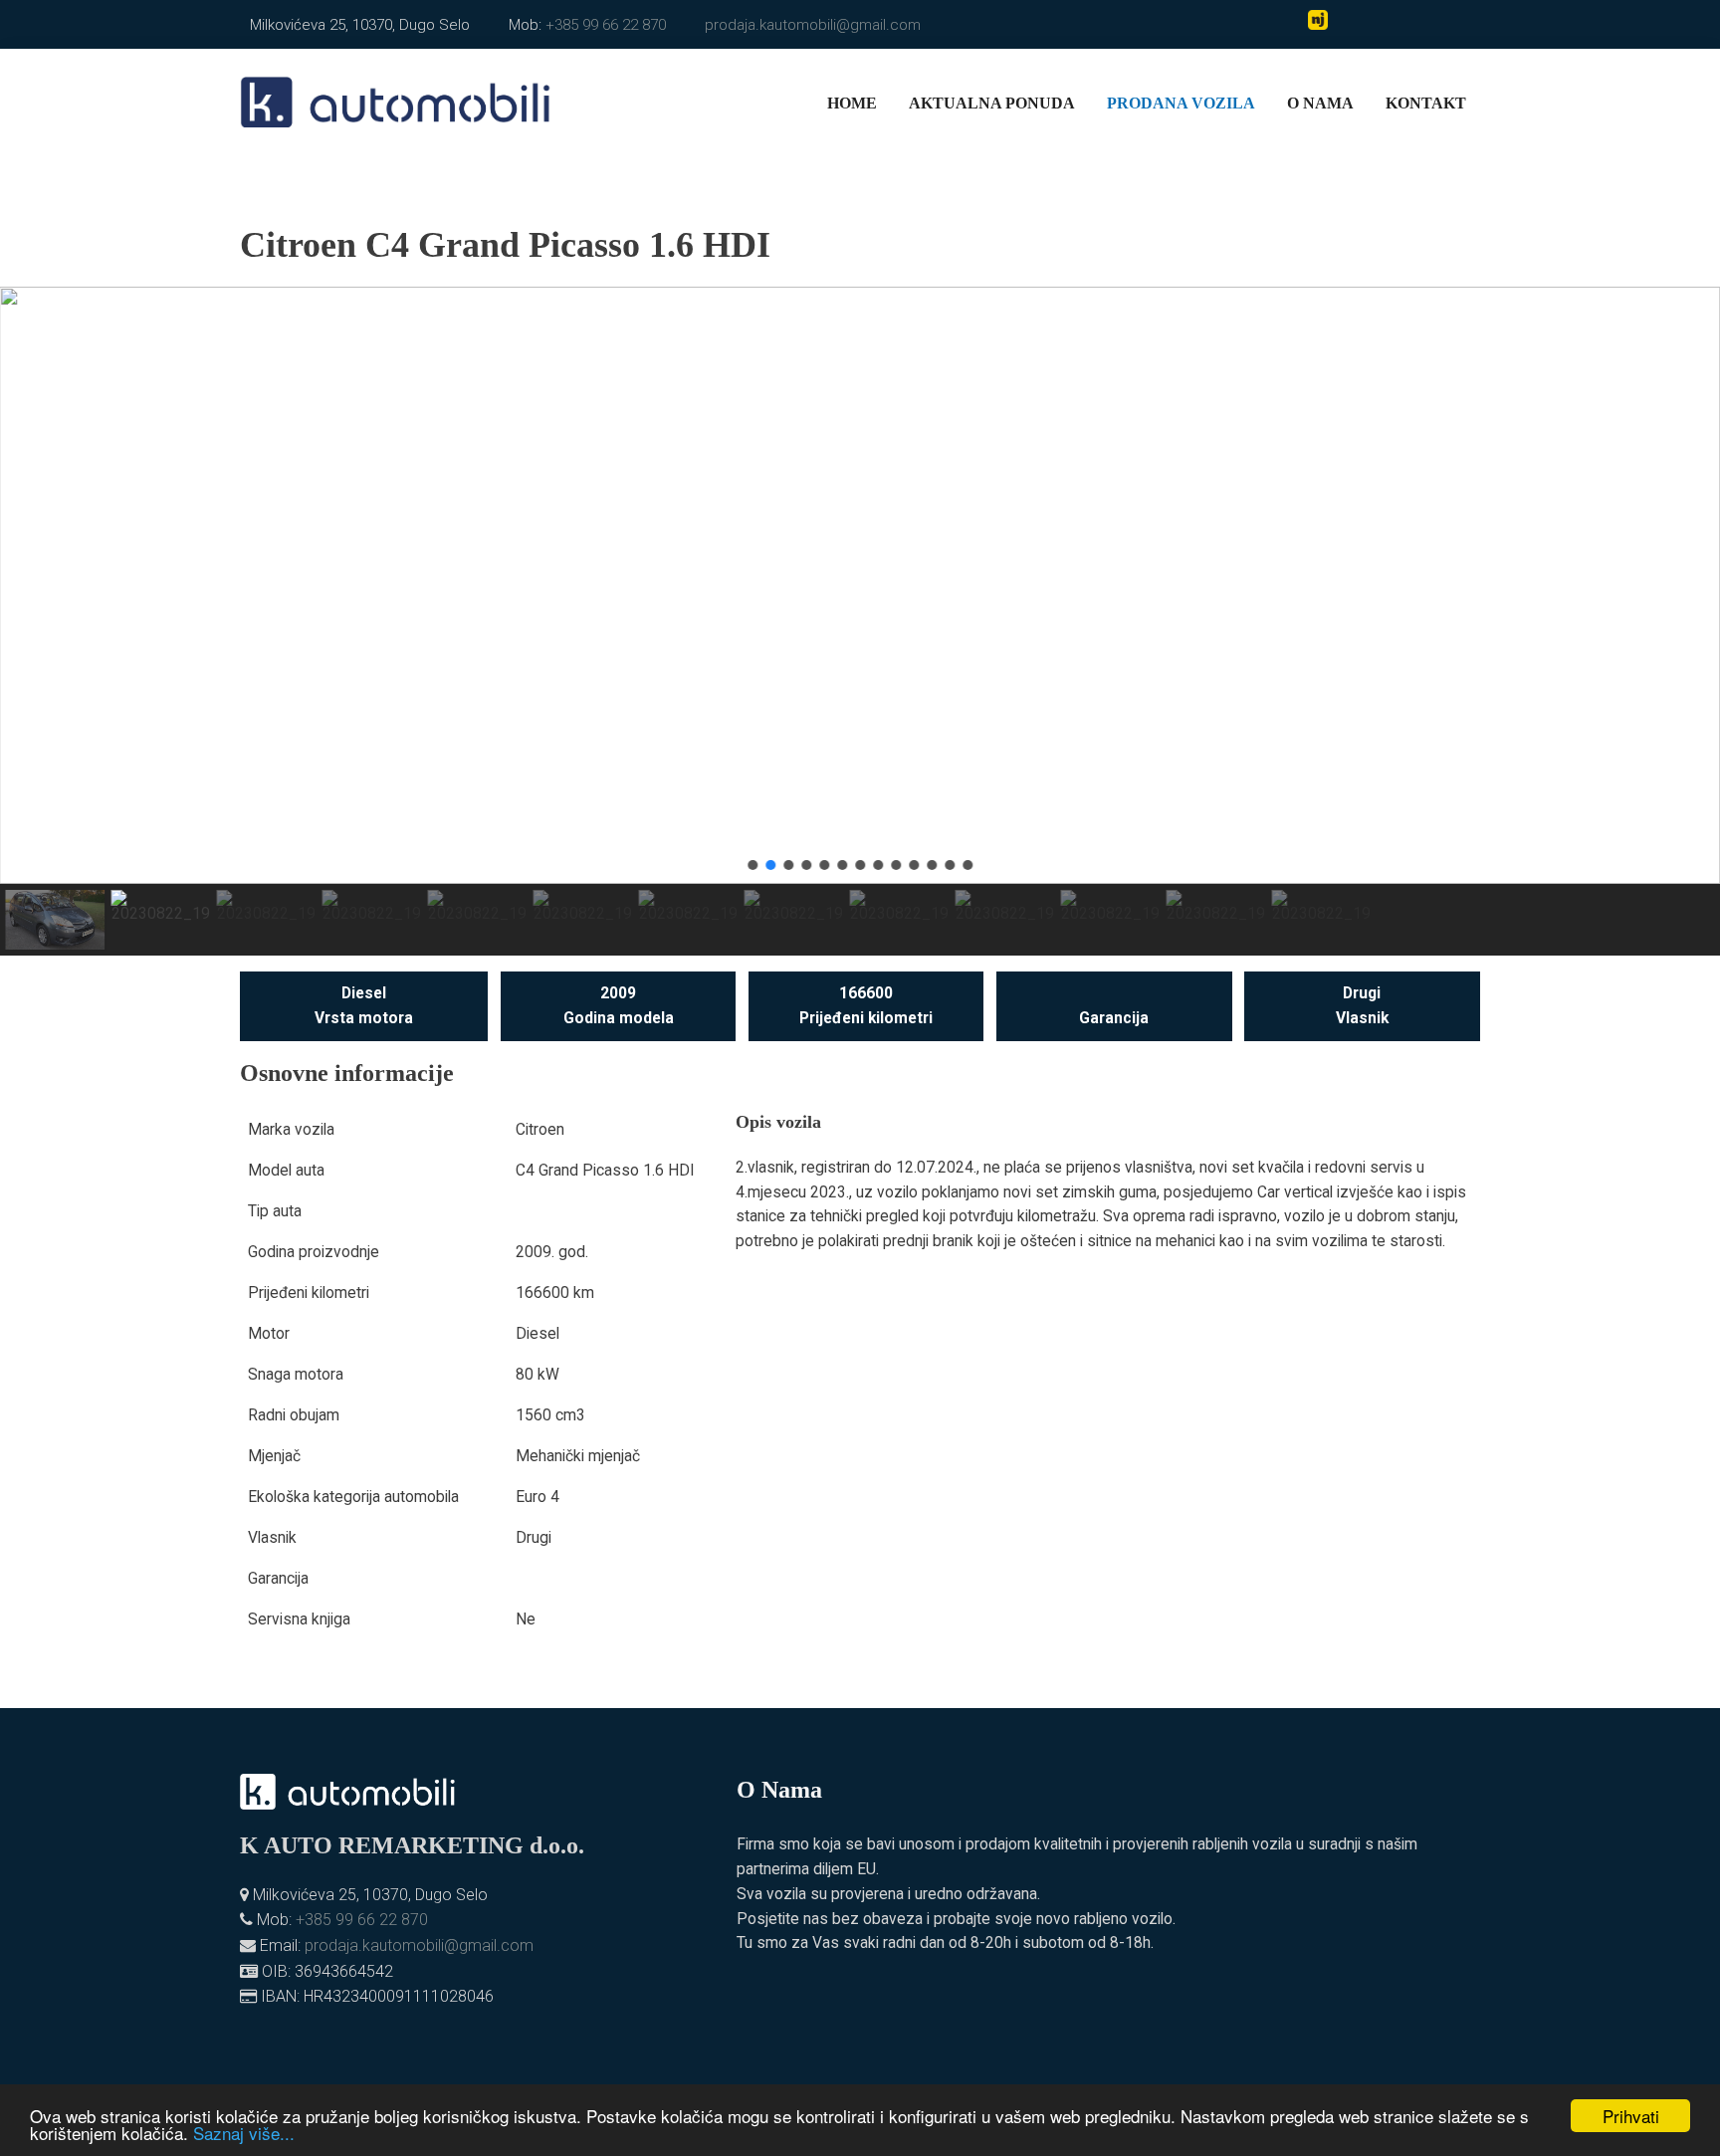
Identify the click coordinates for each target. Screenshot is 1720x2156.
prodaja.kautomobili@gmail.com (813, 25)
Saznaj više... (244, 2133)
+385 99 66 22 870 (606, 25)
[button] (31, 585)
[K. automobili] (396, 100)
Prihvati (1631, 2116)
